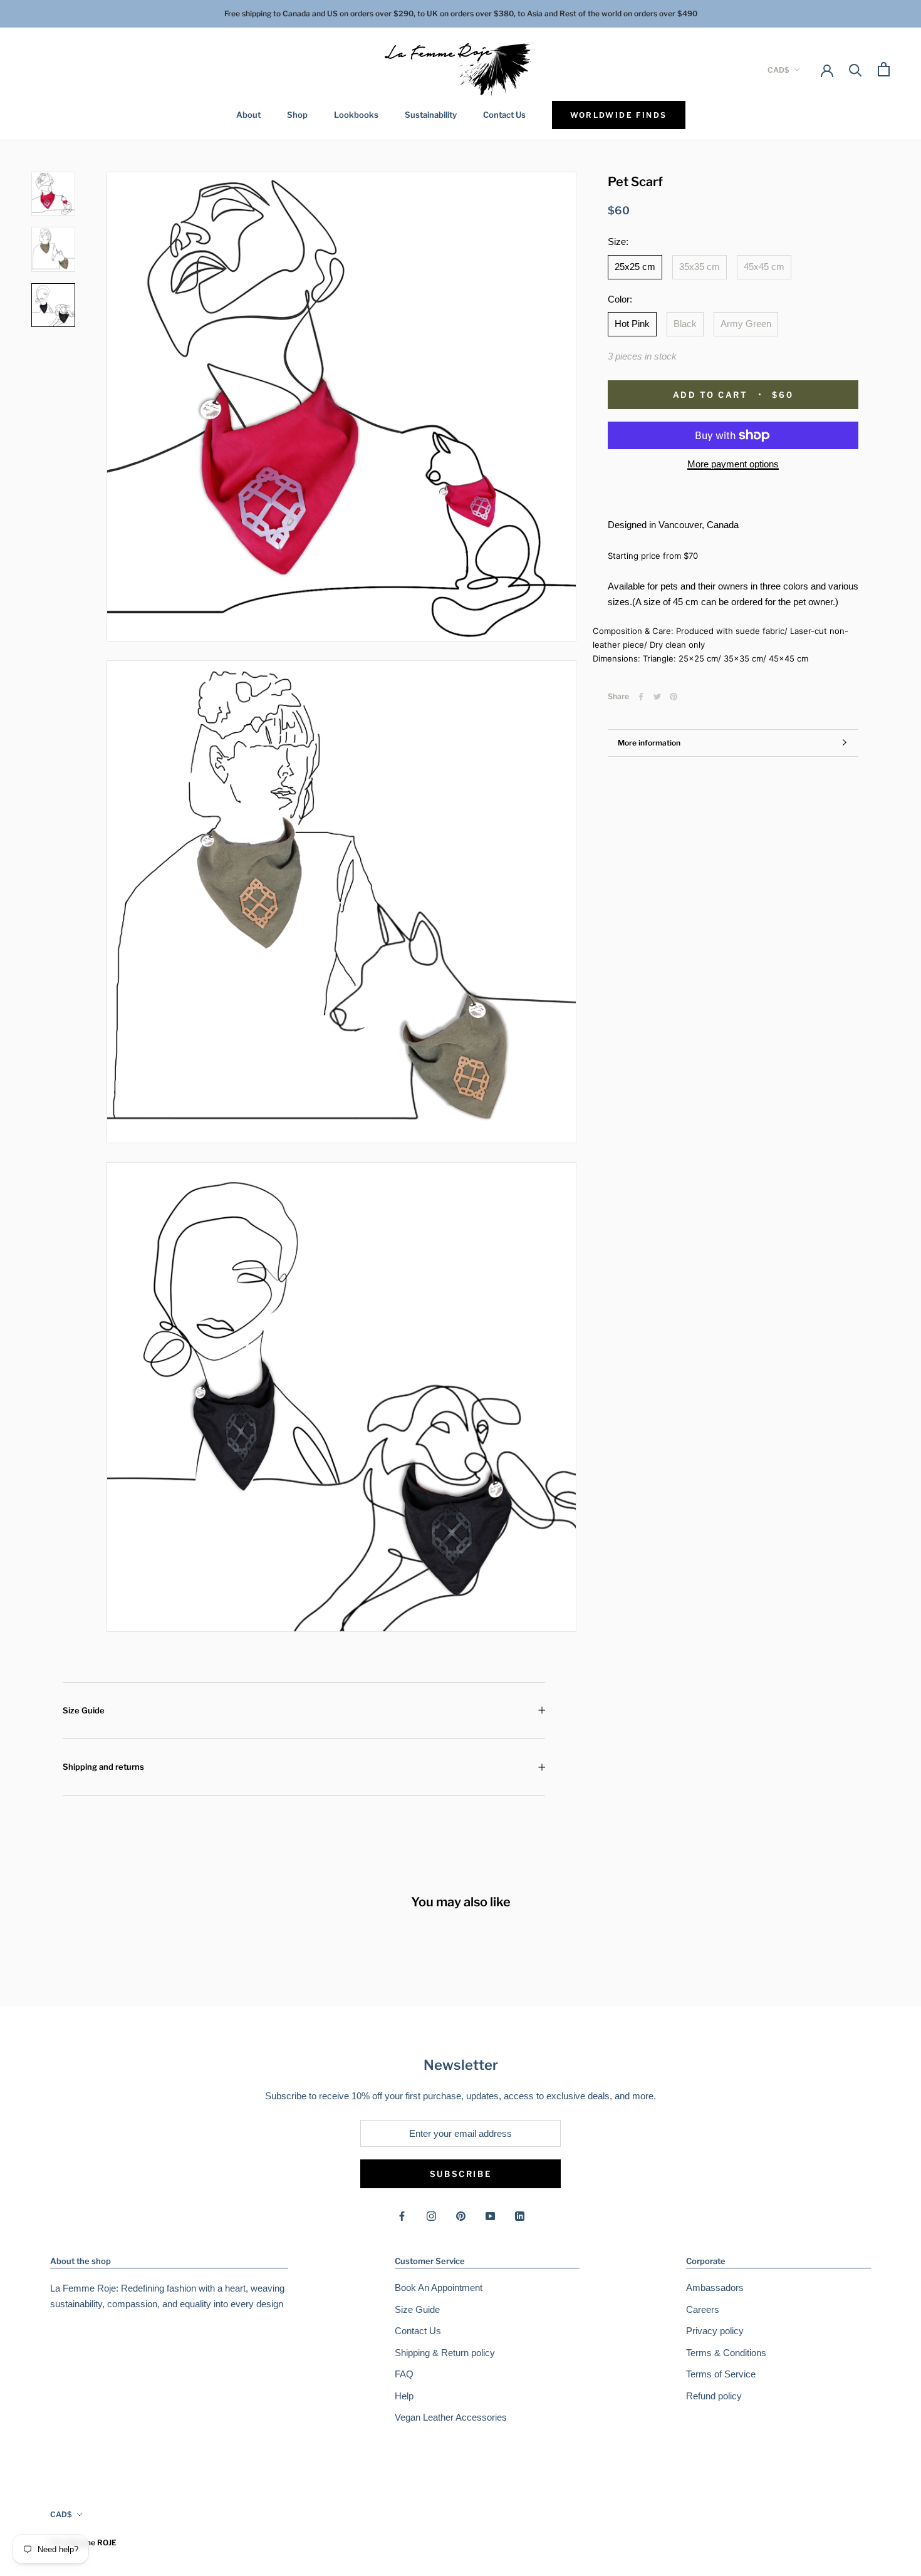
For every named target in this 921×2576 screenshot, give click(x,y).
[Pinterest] (674, 697)
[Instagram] (431, 2215)
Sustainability (431, 115)
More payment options (733, 464)
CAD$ (778, 69)
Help (404, 2396)
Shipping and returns (103, 1767)
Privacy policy (715, 2331)
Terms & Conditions (726, 2353)
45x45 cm (764, 267)
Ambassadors (715, 2288)
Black (685, 324)
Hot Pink (632, 324)
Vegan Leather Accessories (451, 2417)
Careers (703, 2309)
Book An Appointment (439, 2288)
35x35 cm (700, 267)
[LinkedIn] (520, 2215)
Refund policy (714, 2396)
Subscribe (460, 2174)
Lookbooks (356, 115)
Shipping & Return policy (445, 2353)
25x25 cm (635, 267)
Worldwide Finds (619, 115)
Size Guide (84, 1710)
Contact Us (504, 115)
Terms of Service (721, 2374)
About (248, 115)
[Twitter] (657, 697)
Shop (297, 115)
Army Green (746, 324)
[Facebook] (641, 697)
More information (649, 743)
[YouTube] (490, 2215)
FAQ (404, 2374)
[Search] (856, 69)
